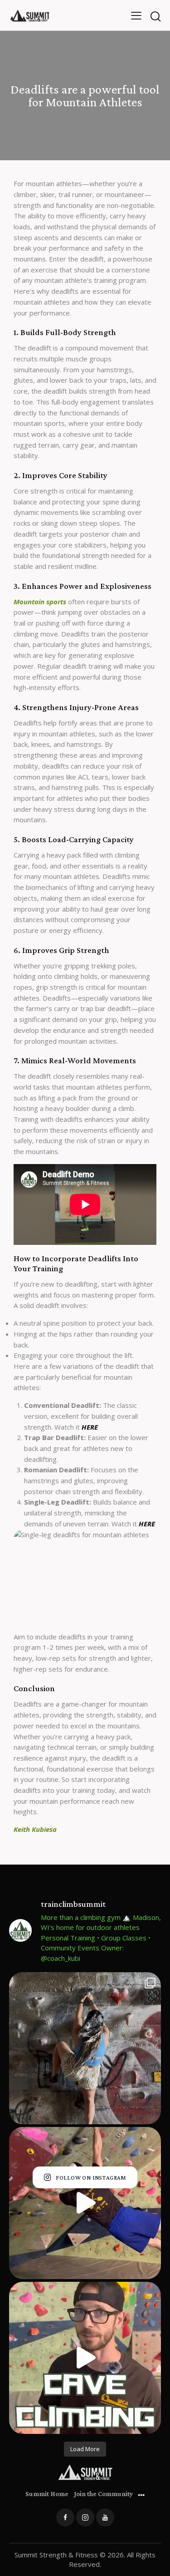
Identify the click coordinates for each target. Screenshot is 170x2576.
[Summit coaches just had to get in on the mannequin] (85, 2203)
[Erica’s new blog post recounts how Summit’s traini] (85, 2048)
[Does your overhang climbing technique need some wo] (85, 2358)
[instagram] (85, 2517)
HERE (90, 1427)
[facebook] (65, 2517)
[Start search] (155, 17)
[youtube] (105, 2517)
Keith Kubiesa (35, 1829)
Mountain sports (40, 602)
